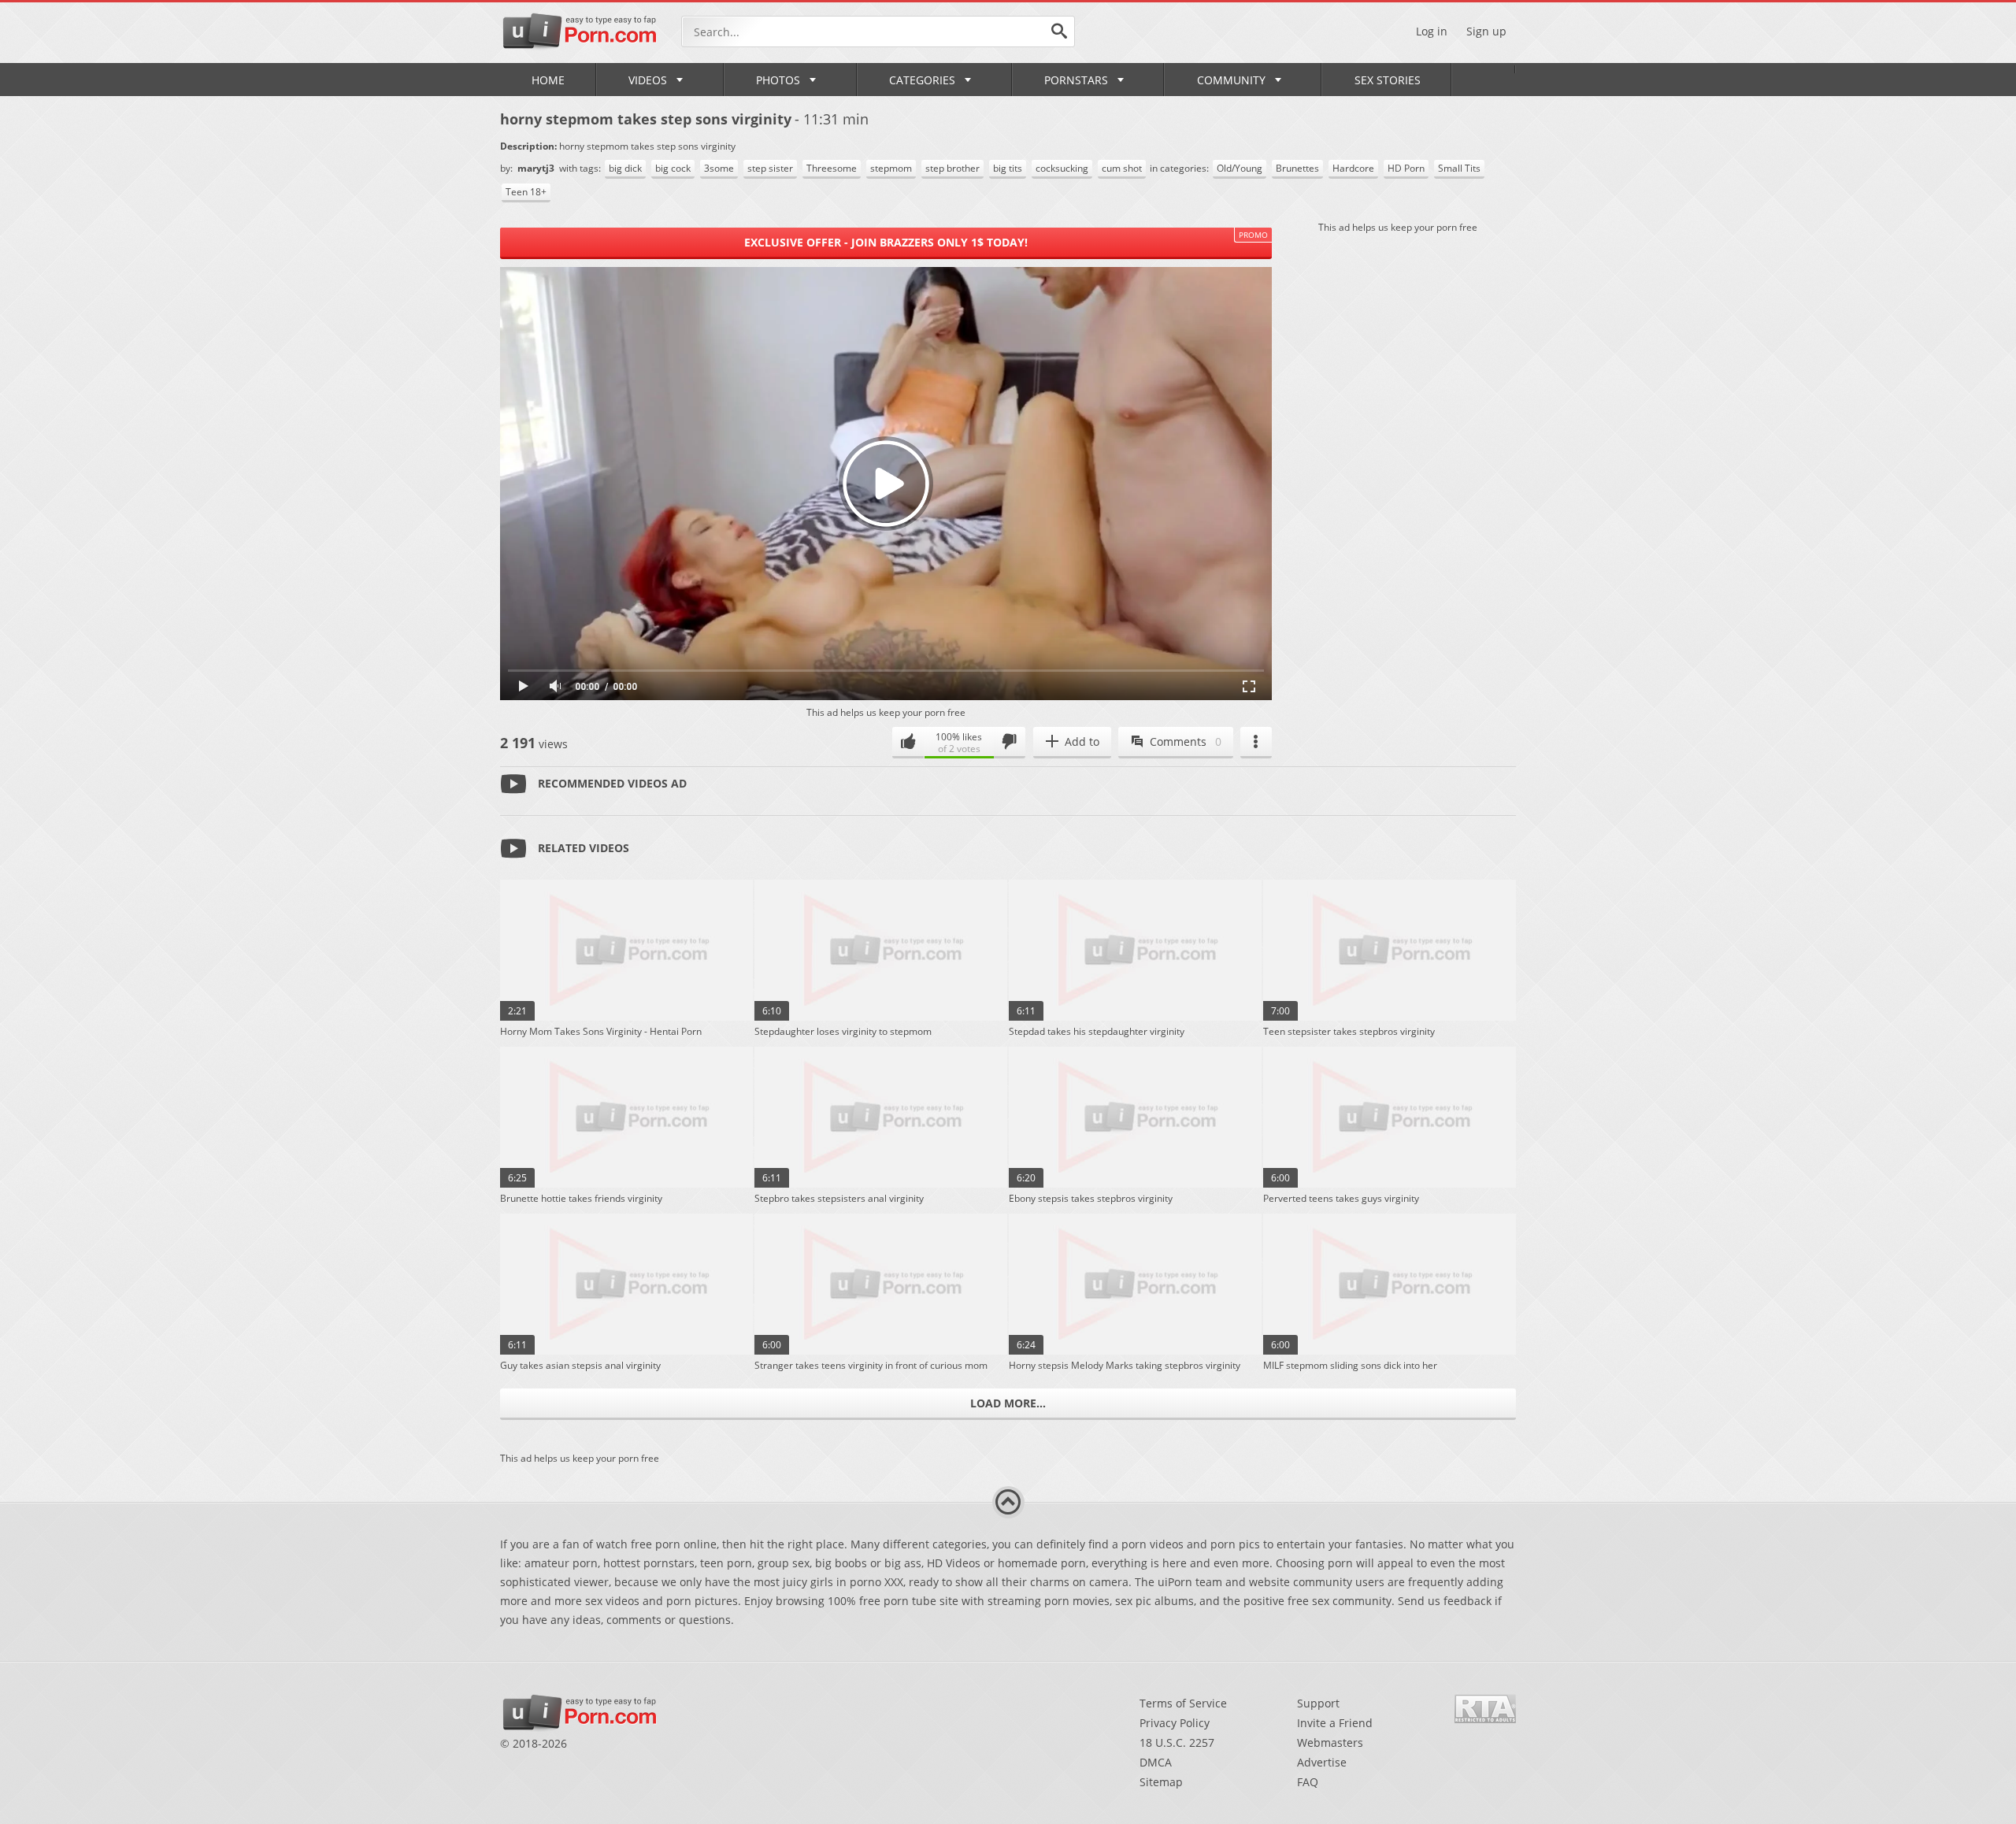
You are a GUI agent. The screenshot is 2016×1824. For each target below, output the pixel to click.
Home (548, 80)
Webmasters (1330, 1742)
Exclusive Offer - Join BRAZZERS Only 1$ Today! (886, 242)
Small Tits (1459, 168)
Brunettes (1297, 168)
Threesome (832, 168)
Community (1231, 80)
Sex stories (1388, 80)
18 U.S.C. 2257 (1177, 1742)
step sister (770, 168)
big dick (625, 168)
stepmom (891, 168)
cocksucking (1062, 168)
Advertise (1322, 1762)
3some (719, 168)
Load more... (1008, 1403)
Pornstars (1076, 80)
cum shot (1122, 168)
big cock (673, 168)
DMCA (1156, 1762)
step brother (952, 168)
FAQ (1308, 1782)
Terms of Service (1183, 1703)
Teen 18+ (526, 192)
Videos (648, 80)
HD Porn (1406, 168)
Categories (922, 80)
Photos (778, 80)
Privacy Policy (1175, 1723)
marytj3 (537, 168)
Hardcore (1353, 168)
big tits (1008, 168)
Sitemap (1161, 1782)
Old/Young (1240, 168)
